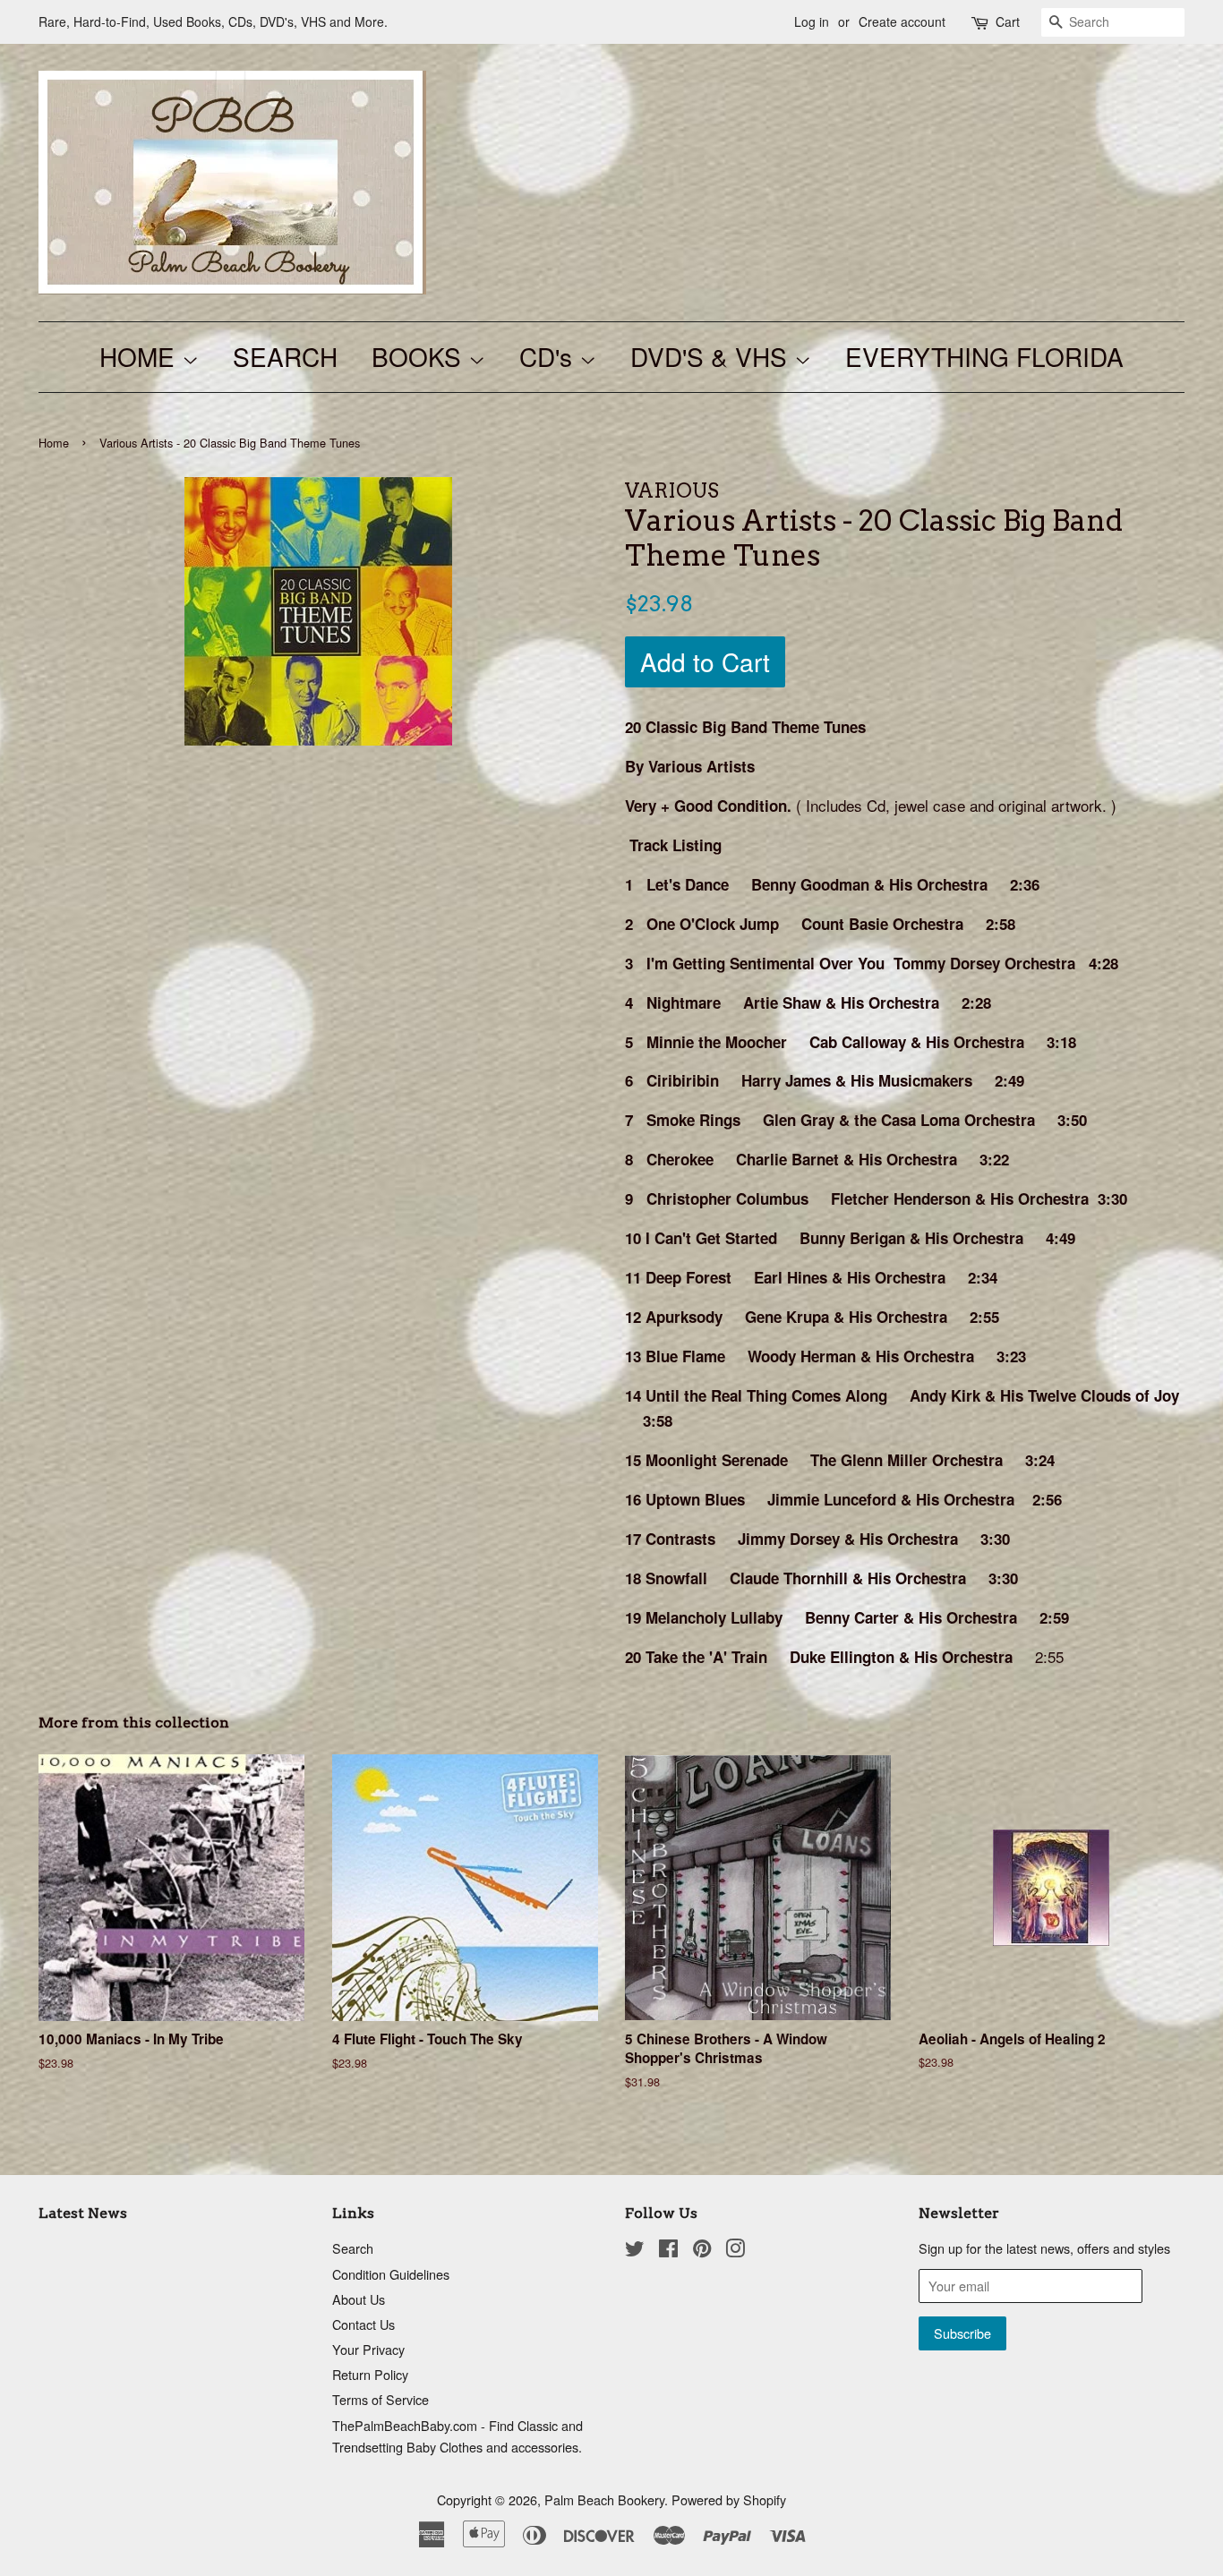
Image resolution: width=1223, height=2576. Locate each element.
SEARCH (285, 356)
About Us (359, 2299)
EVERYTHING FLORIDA (984, 356)
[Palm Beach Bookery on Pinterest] (702, 2251)
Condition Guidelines (391, 2274)
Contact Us (363, 2324)
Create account (902, 21)
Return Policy (370, 2374)
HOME (141, 356)
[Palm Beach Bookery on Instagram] (735, 2251)
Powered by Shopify (729, 2499)
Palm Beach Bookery (604, 2499)
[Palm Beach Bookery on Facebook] (668, 2251)
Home (54, 443)
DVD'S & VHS (712, 356)
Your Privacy (368, 2349)
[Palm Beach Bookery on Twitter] (635, 2251)
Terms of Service (381, 2399)
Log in (812, 21)
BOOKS (420, 356)
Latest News (83, 2213)
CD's (549, 356)
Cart (1008, 21)
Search (353, 2248)
